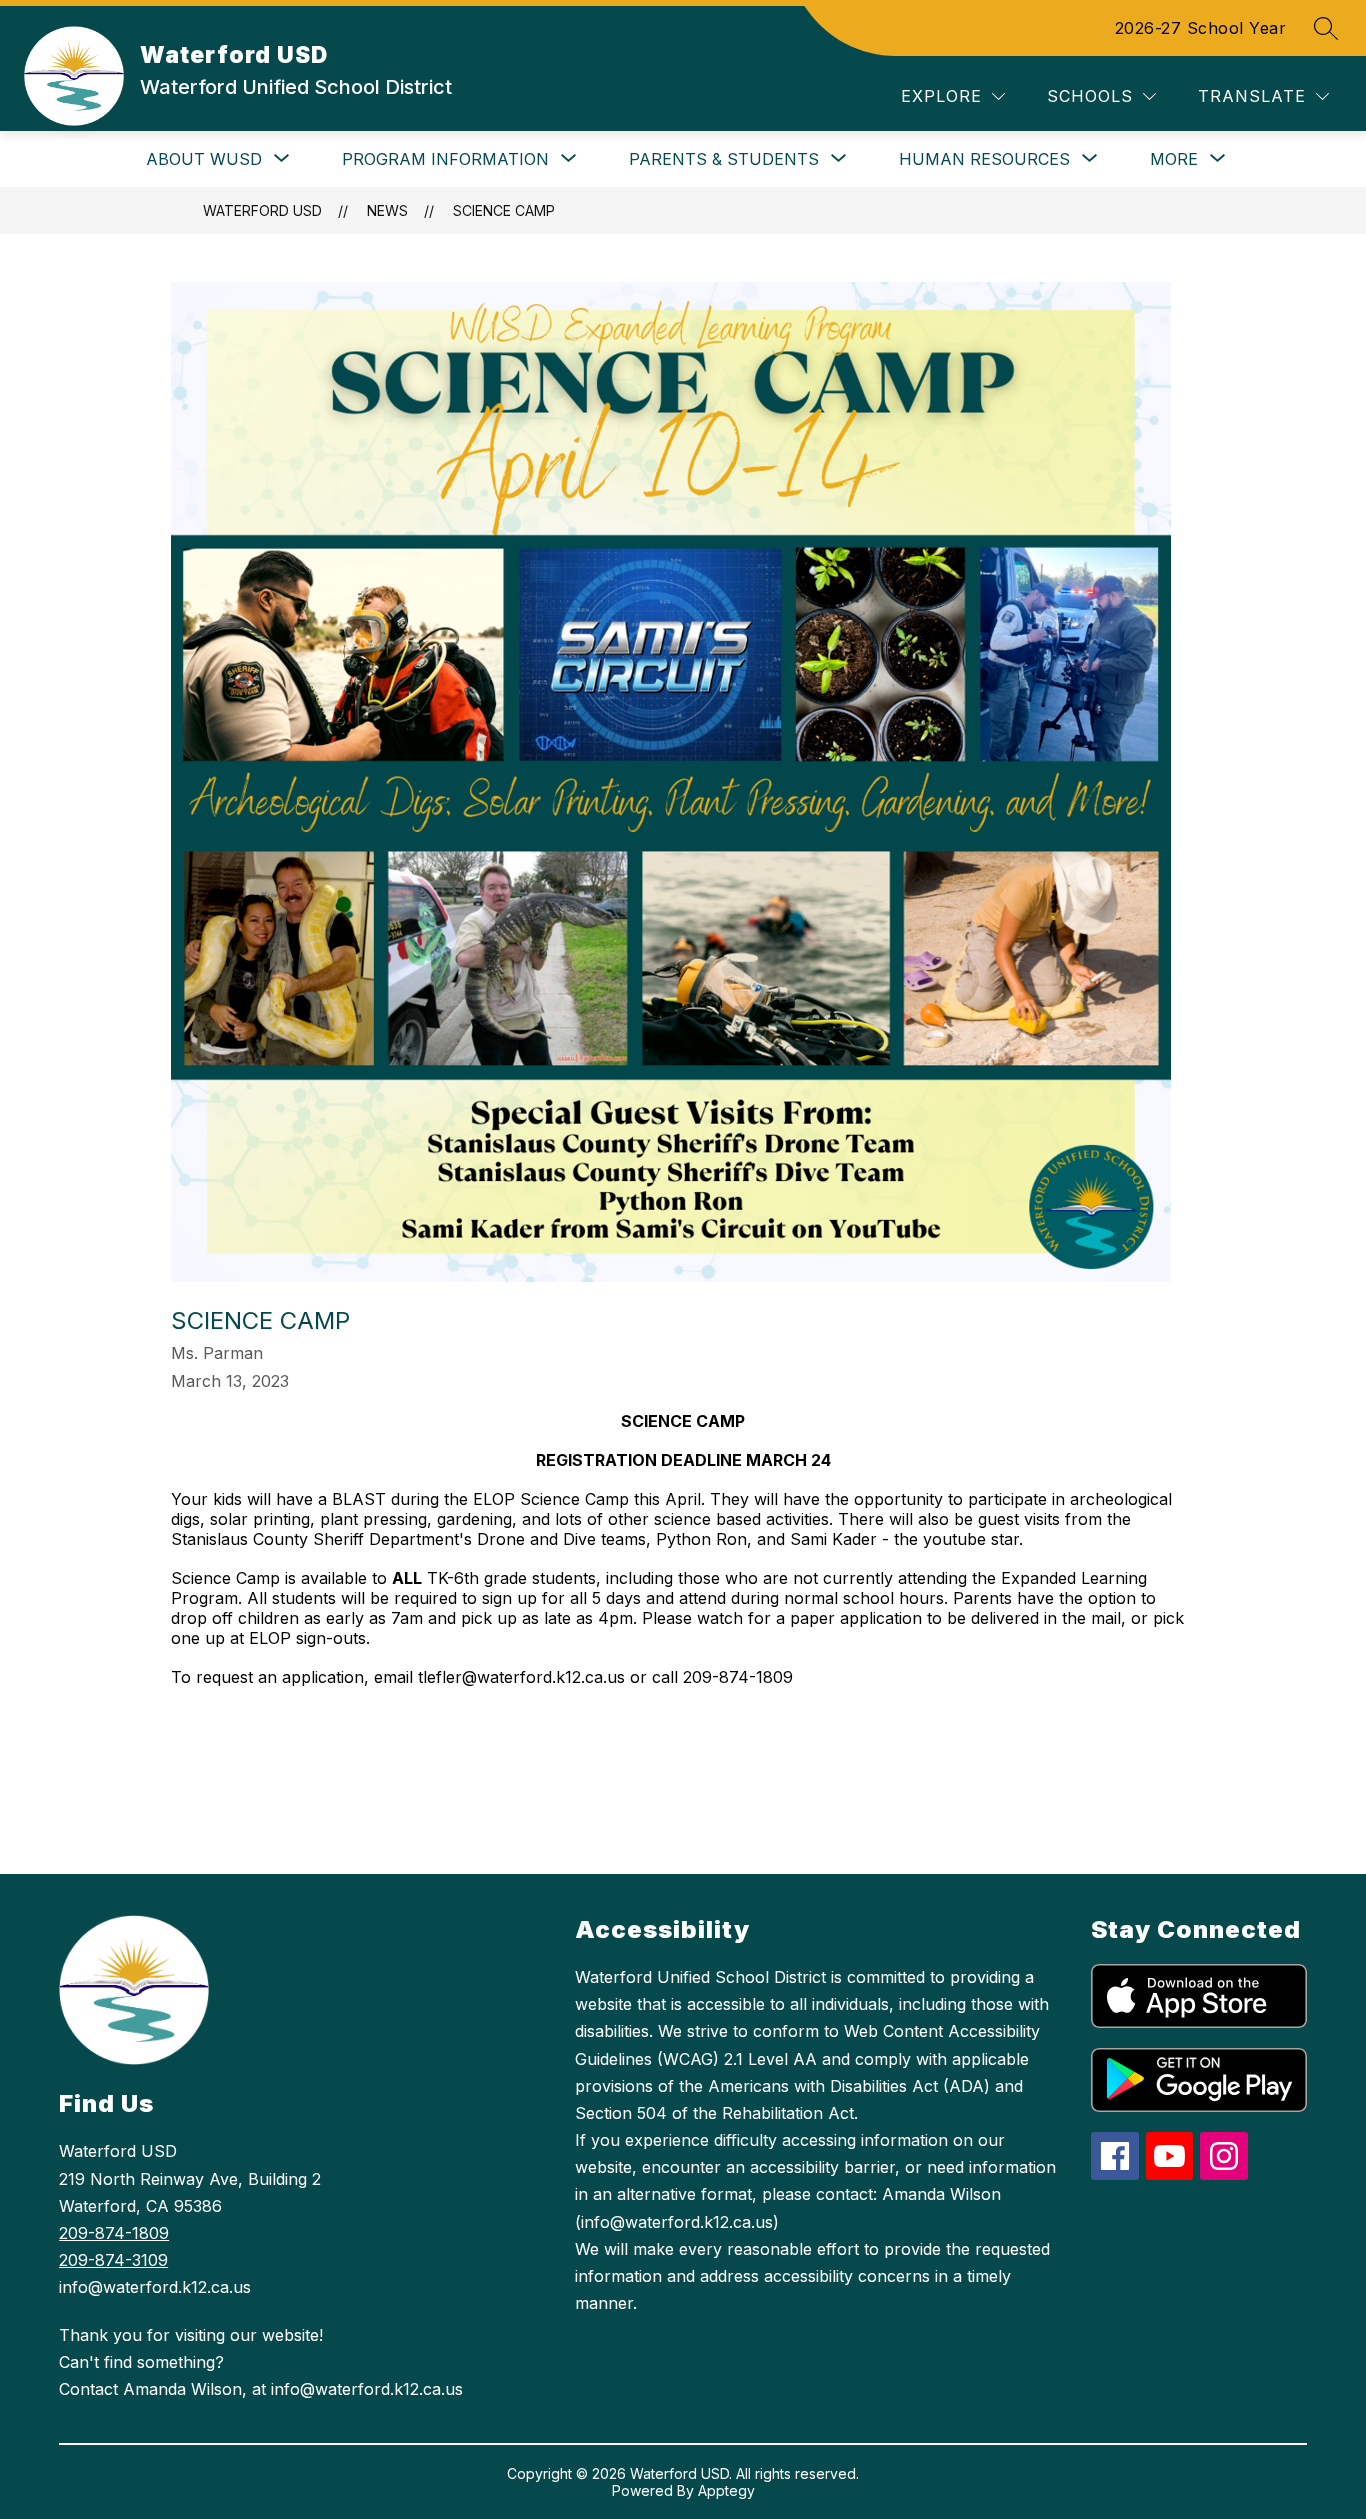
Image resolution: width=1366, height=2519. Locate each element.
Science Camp (504, 210)
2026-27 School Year (1201, 28)
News (387, 210)
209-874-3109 (113, 2260)
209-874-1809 (114, 2233)
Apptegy (726, 2490)
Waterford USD (262, 210)
